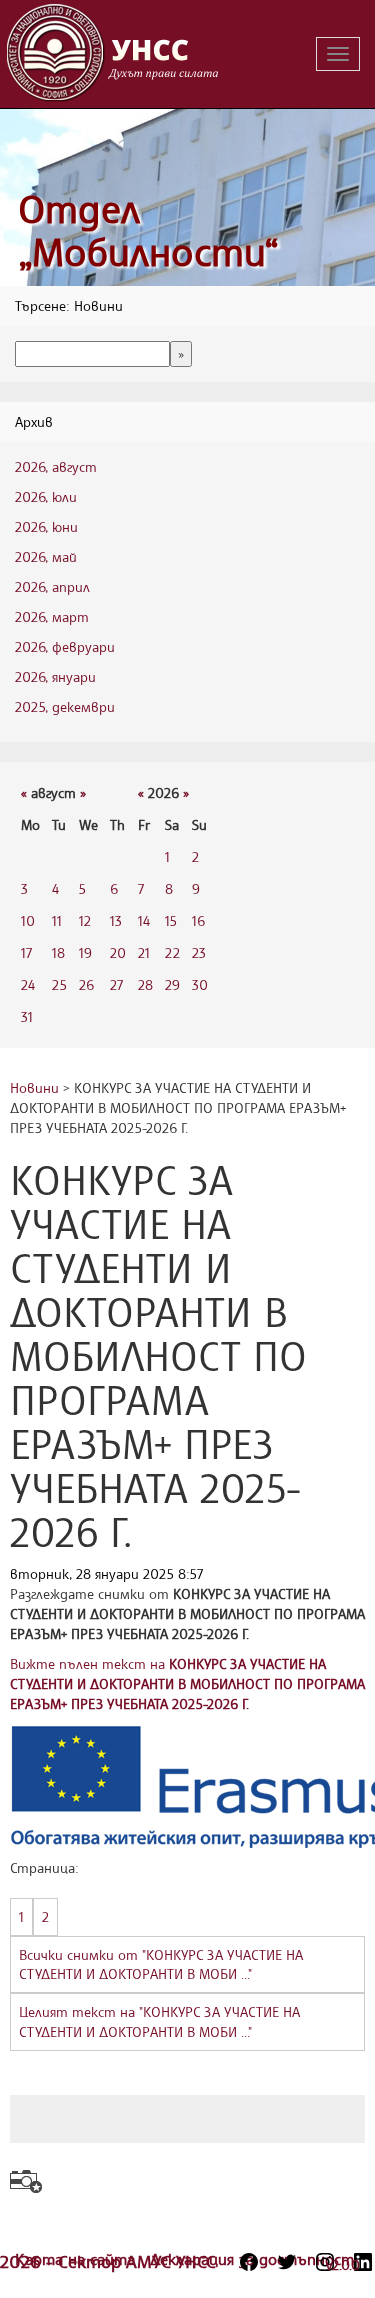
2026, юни (46, 526)
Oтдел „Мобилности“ (148, 230)
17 (26, 952)
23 (199, 952)
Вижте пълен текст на (187, 1683)
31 (27, 1016)
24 (28, 984)
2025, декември (65, 706)
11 (57, 920)
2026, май (46, 556)
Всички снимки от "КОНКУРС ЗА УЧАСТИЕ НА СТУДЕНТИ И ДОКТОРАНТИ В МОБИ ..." (161, 1964)
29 (172, 984)
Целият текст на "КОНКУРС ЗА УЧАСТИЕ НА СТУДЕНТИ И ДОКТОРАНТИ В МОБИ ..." (159, 2021)
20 (118, 952)
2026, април (52, 586)
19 (85, 952)
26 (86, 984)
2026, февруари (65, 646)
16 (198, 920)
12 (85, 920)
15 (171, 920)
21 (144, 952)
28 (145, 984)
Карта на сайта (77, 2259)
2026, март (52, 616)
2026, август (56, 466)
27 (116, 984)
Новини (34, 1087)
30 (200, 984)
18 (58, 952)
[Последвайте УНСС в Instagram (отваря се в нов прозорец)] (325, 2262)
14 (144, 920)
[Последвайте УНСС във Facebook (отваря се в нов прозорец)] (249, 2262)
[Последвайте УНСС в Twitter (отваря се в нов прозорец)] (287, 2262)
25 (59, 984)
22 (172, 952)
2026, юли (46, 496)
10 (28, 920)
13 (116, 920)
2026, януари (55, 676)
